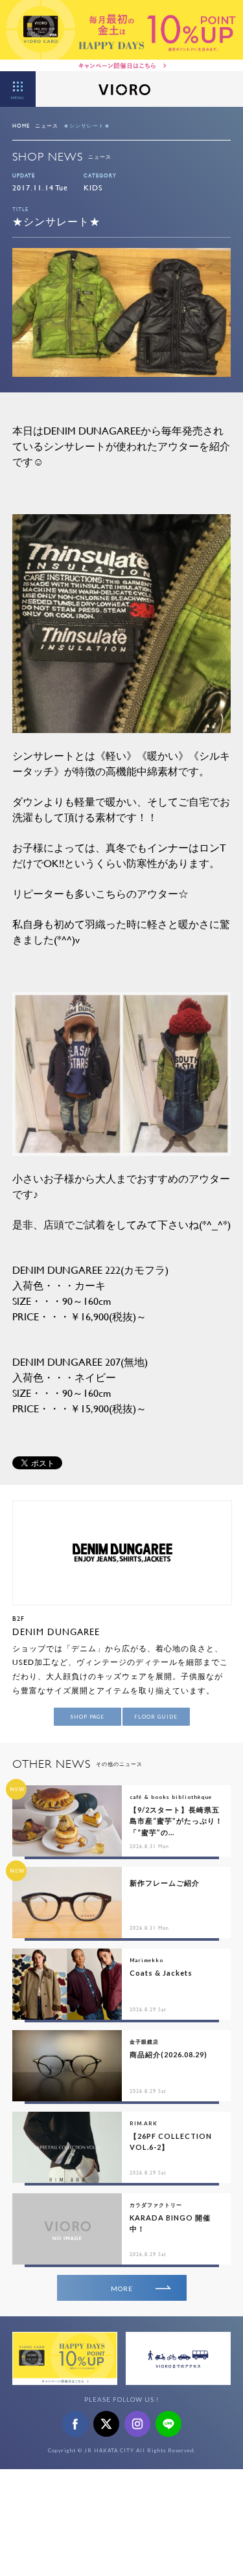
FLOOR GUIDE (156, 1717)
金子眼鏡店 (144, 2042)
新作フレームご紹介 (165, 1883)
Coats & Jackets (161, 1973)
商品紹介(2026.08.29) (168, 2054)
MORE (122, 2288)
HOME (21, 126)
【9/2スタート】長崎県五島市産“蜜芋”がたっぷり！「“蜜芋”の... (176, 1821)
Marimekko (146, 1960)
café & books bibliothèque (171, 1797)
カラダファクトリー (156, 2205)
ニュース (47, 126)
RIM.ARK (144, 2123)
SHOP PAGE (87, 1717)
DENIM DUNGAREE (56, 1632)
